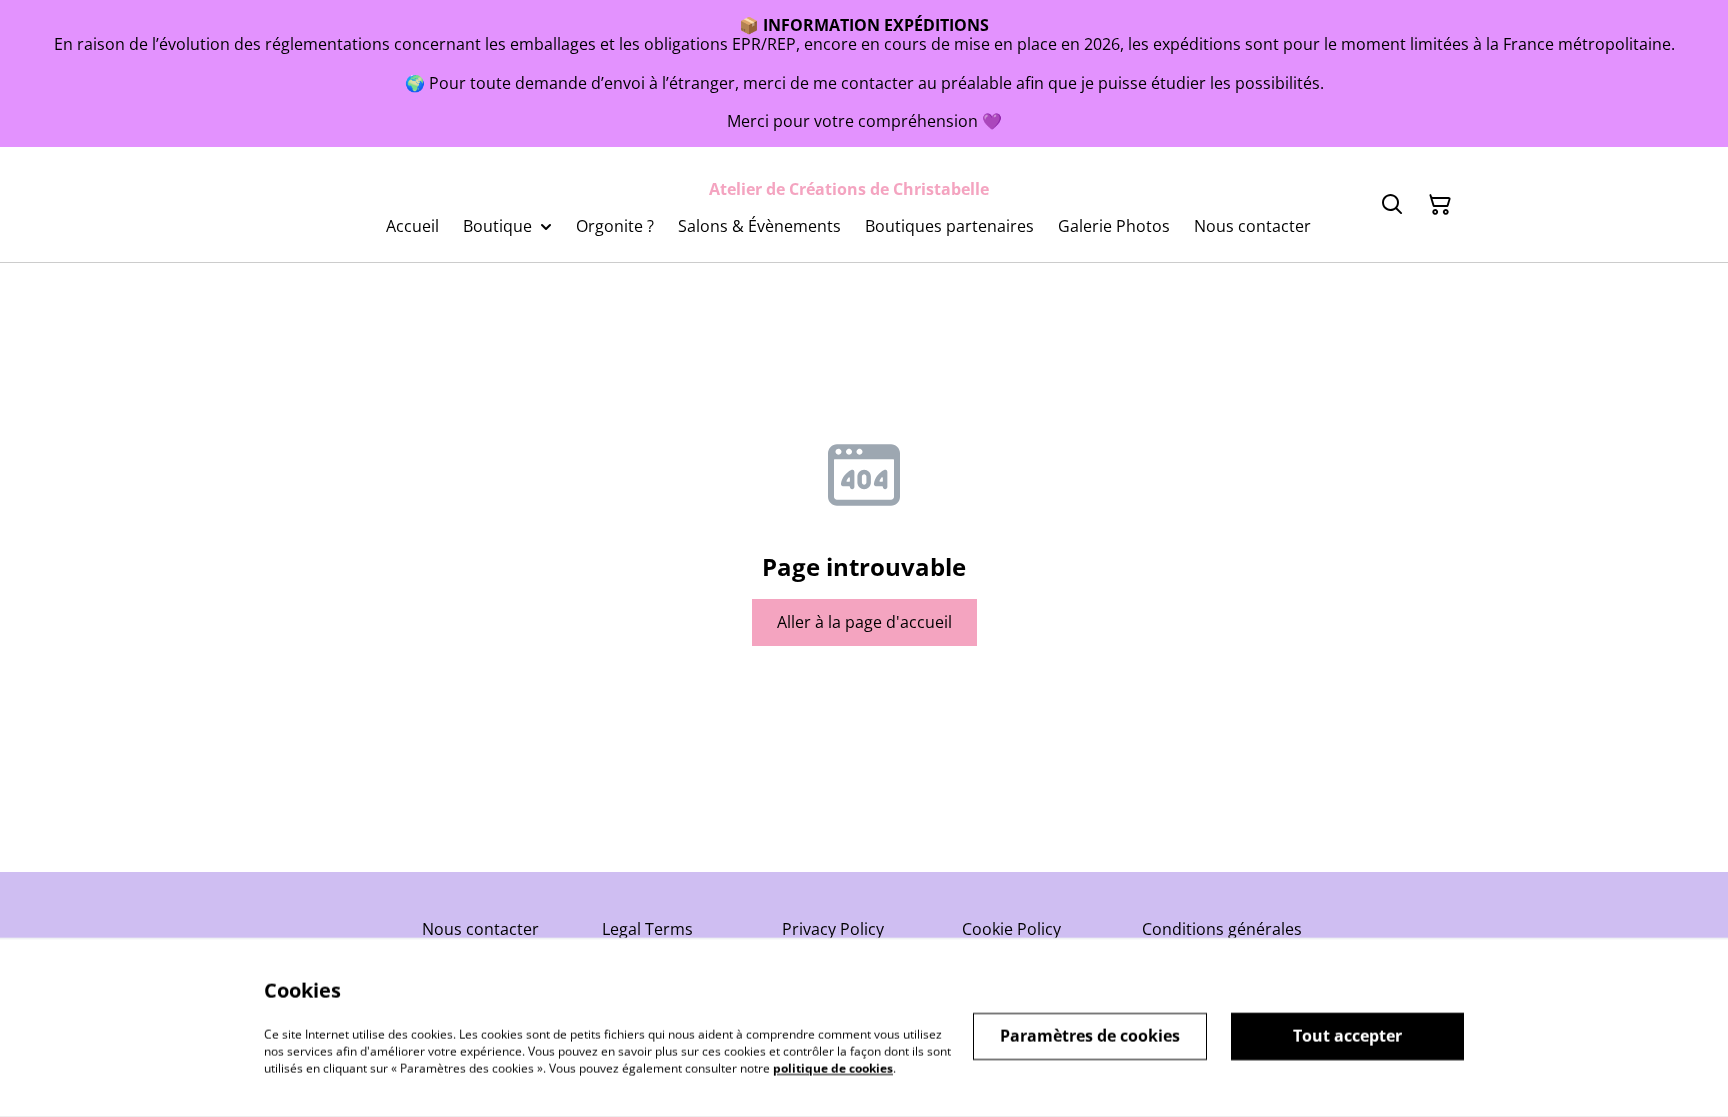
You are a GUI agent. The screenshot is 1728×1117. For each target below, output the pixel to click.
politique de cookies (833, 1067)
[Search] (1392, 205)
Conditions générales (1222, 929)
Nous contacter (480, 929)
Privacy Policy (833, 929)
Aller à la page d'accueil (864, 622)
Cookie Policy (1011, 929)
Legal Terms (647, 929)
